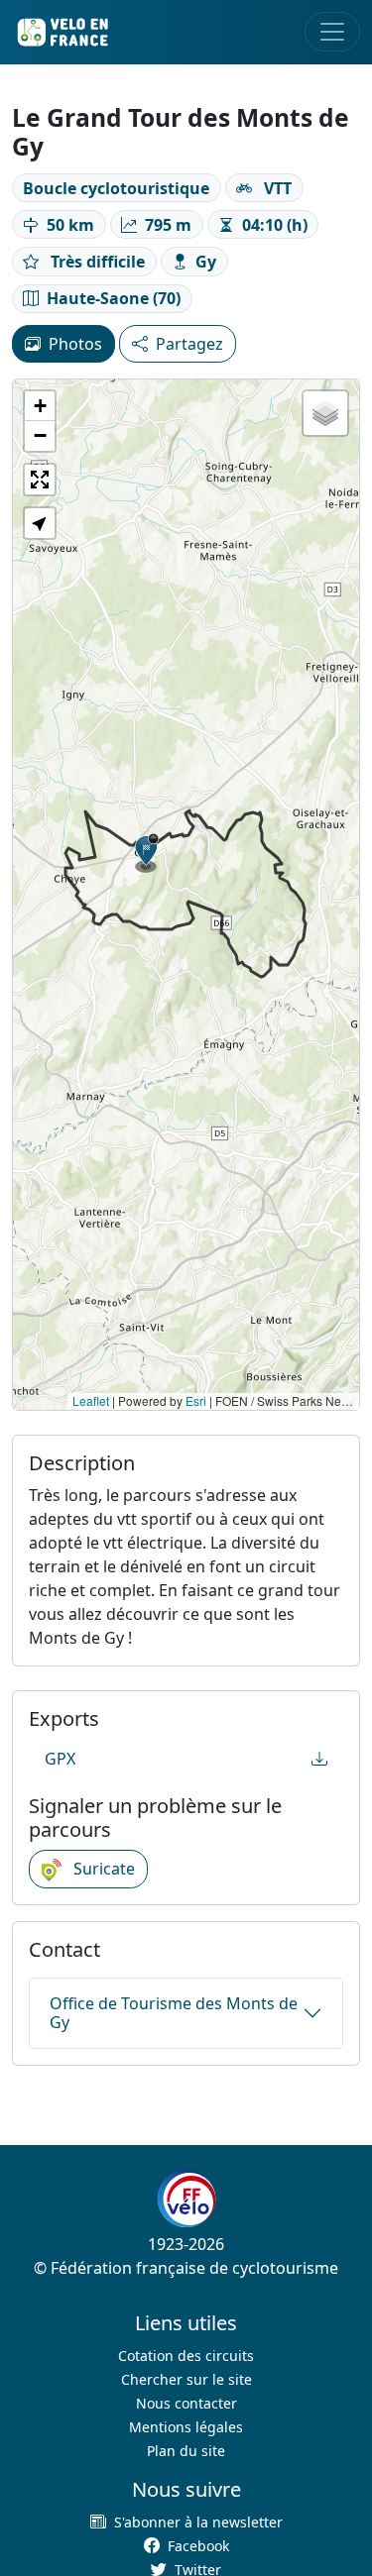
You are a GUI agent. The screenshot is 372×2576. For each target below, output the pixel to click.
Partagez (189, 344)
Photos (75, 344)
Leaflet (91, 1400)
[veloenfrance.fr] (62, 32)
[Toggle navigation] (332, 32)
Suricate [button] (102, 1869)
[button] (147, 853)
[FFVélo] (186, 2200)
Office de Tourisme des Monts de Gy (174, 2013)
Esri (196, 1400)
